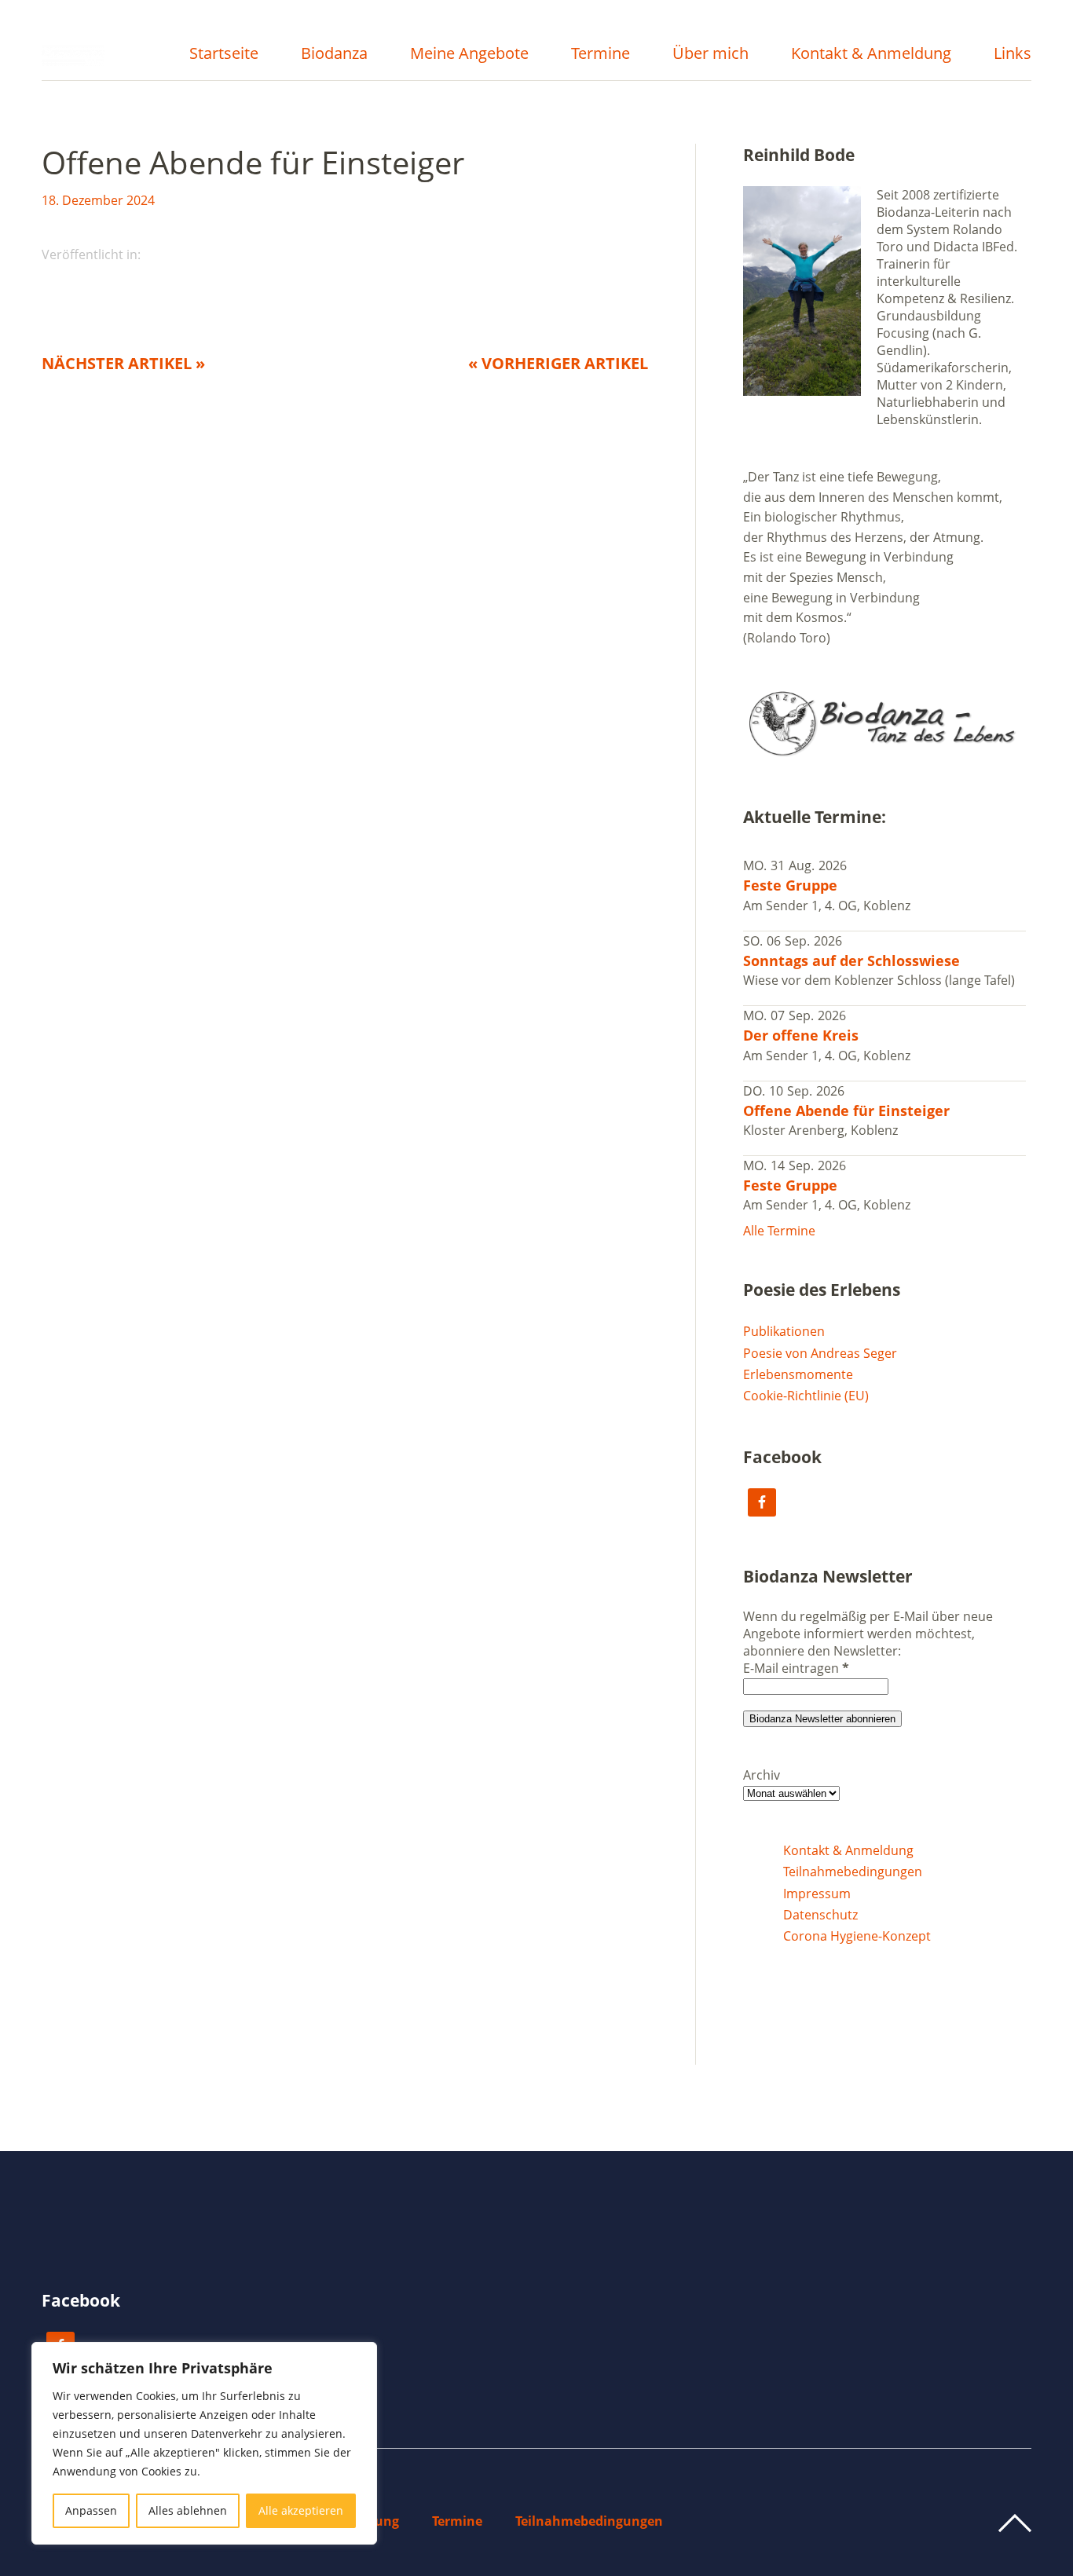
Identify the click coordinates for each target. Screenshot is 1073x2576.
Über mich (710, 55)
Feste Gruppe (790, 885)
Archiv (762, 1775)
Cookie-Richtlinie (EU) (806, 1396)
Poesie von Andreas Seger (820, 1353)
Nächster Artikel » (123, 363)
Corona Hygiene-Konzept (857, 1936)
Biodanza (334, 55)
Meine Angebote (469, 55)
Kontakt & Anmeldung (871, 55)
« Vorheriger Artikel (558, 363)
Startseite (224, 55)
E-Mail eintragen (796, 1668)
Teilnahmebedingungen (853, 1872)
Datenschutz (820, 1915)
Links (1013, 55)
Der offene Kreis (801, 1035)
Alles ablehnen (188, 2510)
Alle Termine (779, 1231)
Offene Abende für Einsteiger (846, 1111)
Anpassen (91, 2510)
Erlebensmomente (798, 1374)
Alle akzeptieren (301, 2510)
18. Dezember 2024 (98, 200)
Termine (601, 55)
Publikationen (784, 1331)
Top (1015, 2523)
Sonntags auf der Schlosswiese (851, 961)
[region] (204, 2443)
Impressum (817, 1894)
